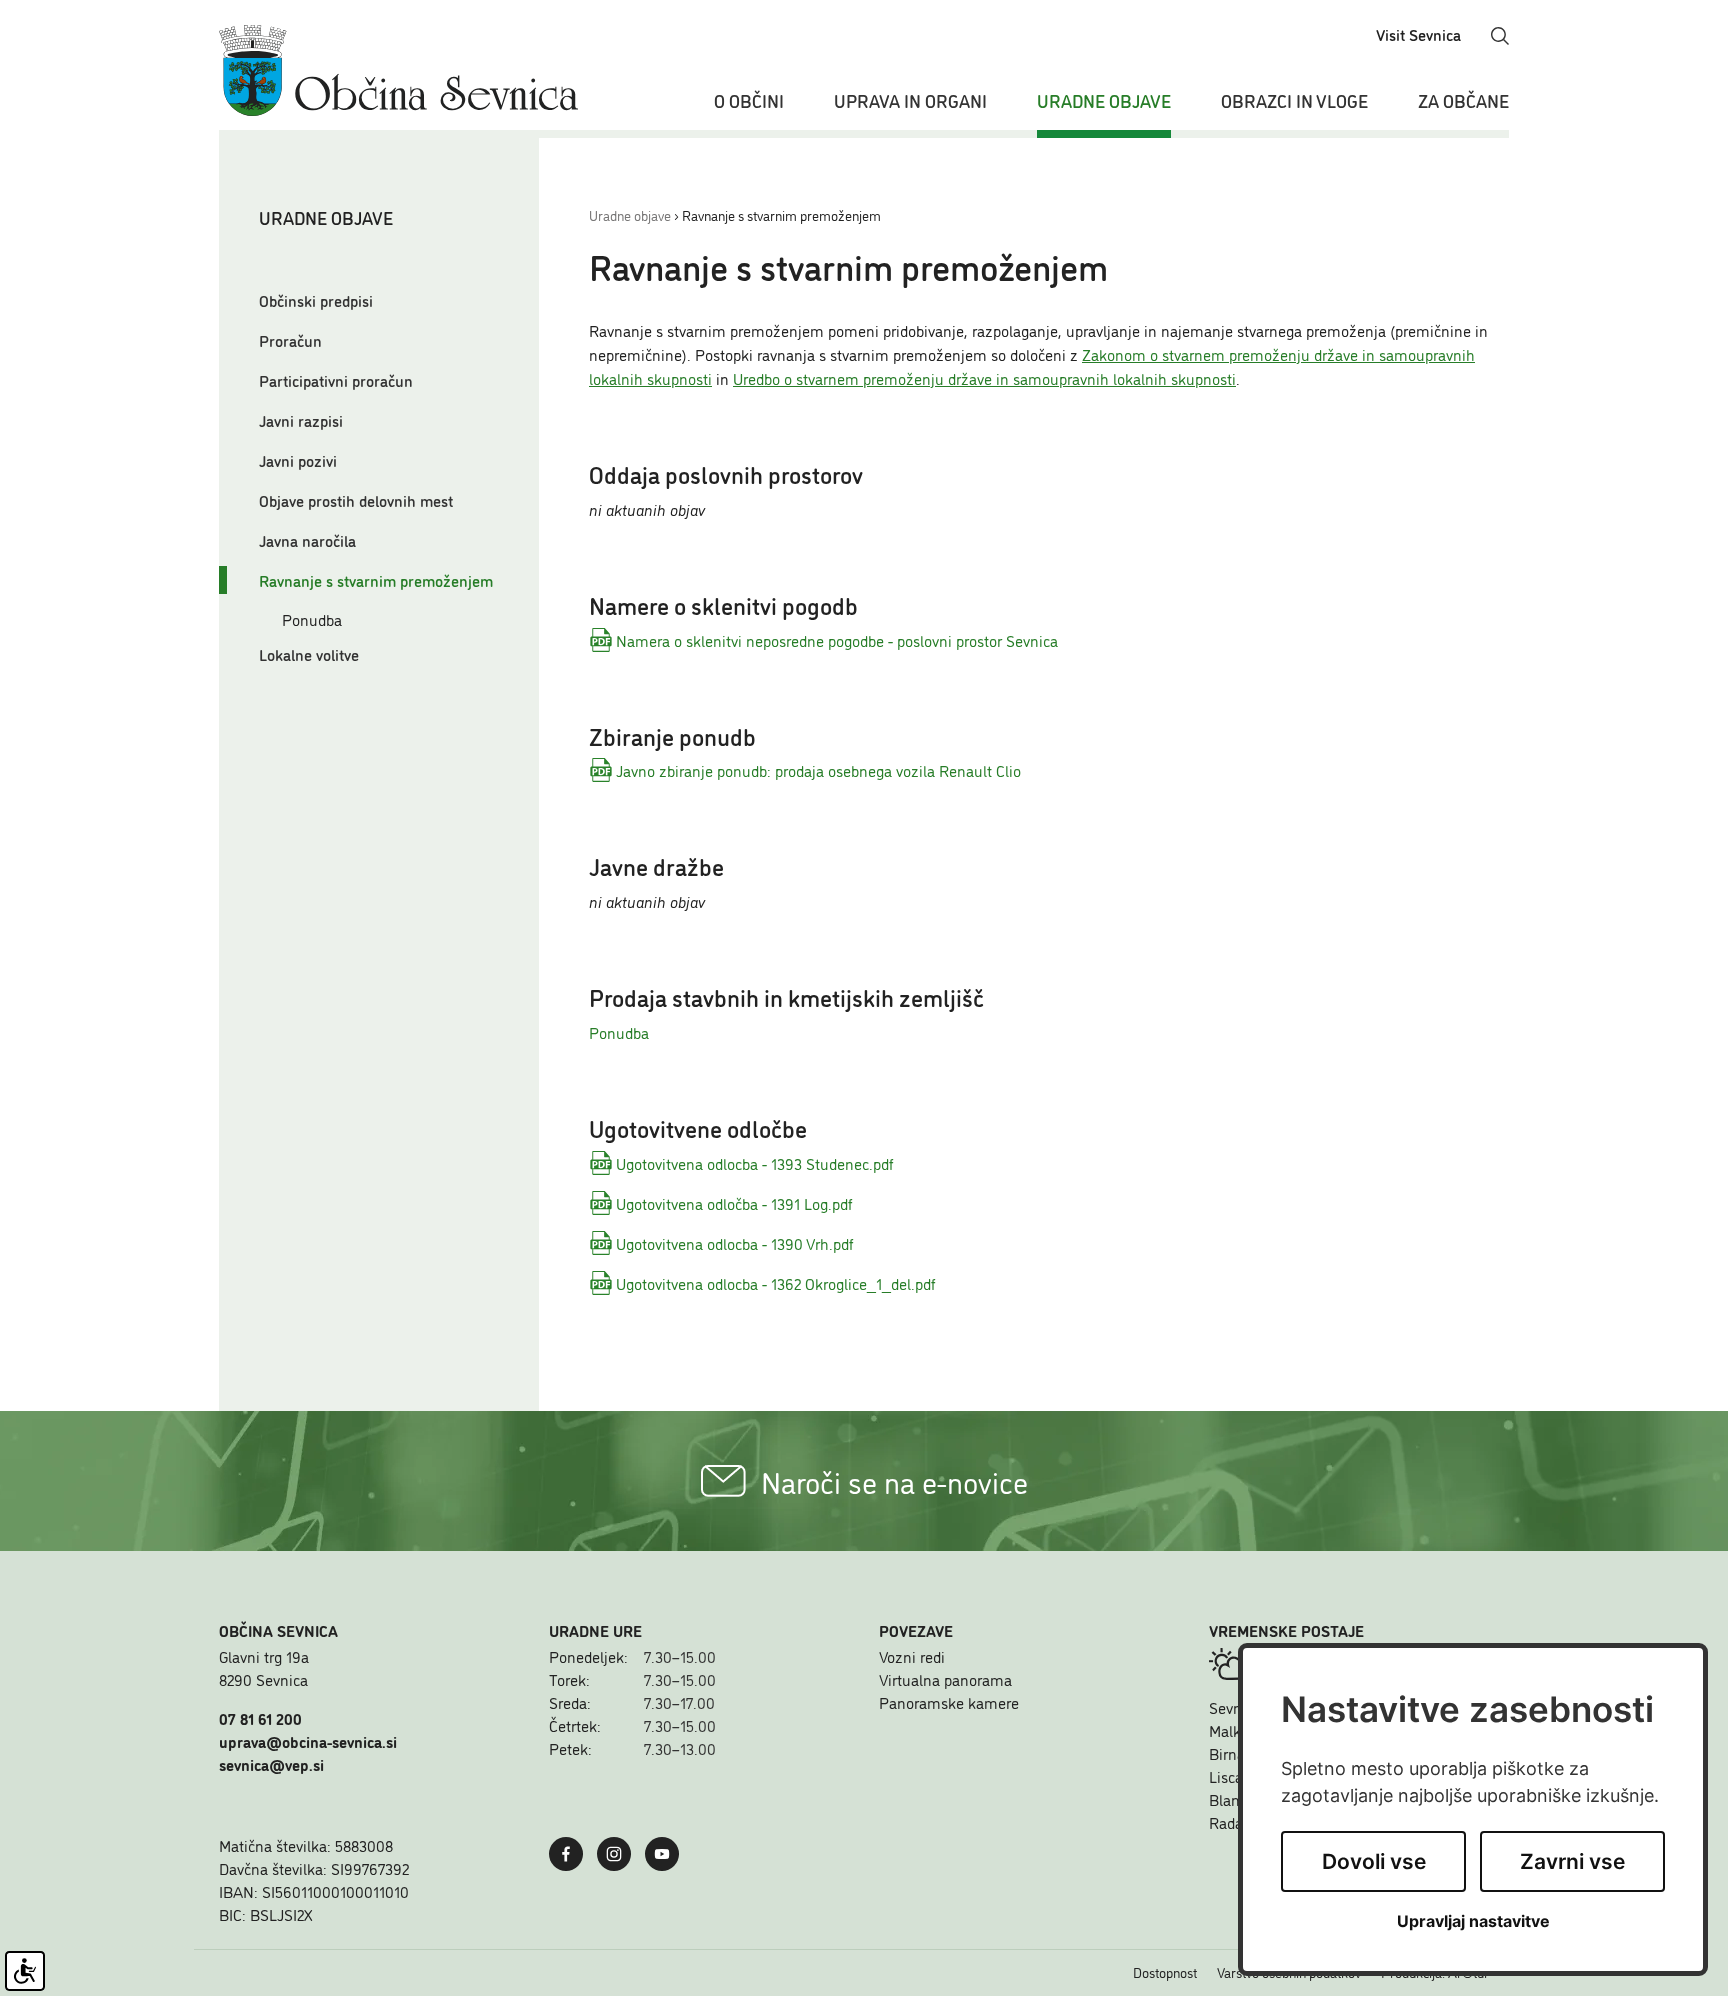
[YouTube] (667, 1851)
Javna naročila (307, 540)
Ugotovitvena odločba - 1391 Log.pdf (734, 1203)
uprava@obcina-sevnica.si (308, 1741)
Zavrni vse (1572, 1861)
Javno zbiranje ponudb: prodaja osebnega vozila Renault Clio (818, 770)
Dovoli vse (1374, 1861)
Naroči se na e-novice (894, 1481)
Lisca (1226, 1776)
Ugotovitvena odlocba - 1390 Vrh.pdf (735, 1243)
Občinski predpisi (316, 300)
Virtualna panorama (945, 1679)
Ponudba (312, 619)
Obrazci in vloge (1294, 100)
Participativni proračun (336, 380)
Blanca (1232, 1799)
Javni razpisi (301, 420)
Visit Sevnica (1418, 34)
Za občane (1463, 100)
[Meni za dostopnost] (25, 1971)
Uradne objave (1104, 100)
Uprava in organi (910, 100)
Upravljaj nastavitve (1473, 1921)
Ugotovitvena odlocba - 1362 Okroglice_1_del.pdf (776, 1283)
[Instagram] (619, 1851)
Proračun (290, 340)
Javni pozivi (298, 460)
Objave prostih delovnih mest (356, 500)
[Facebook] (571, 1851)
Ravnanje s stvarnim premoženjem (376, 580)
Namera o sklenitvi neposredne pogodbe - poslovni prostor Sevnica (837, 640)
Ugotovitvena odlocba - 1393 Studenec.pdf (755, 1163)
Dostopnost (1165, 1972)
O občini (749, 100)
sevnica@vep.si (271, 1764)
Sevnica (1235, 1707)
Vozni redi (912, 1656)
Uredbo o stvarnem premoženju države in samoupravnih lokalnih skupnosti (984, 378)
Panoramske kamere (949, 1702)
